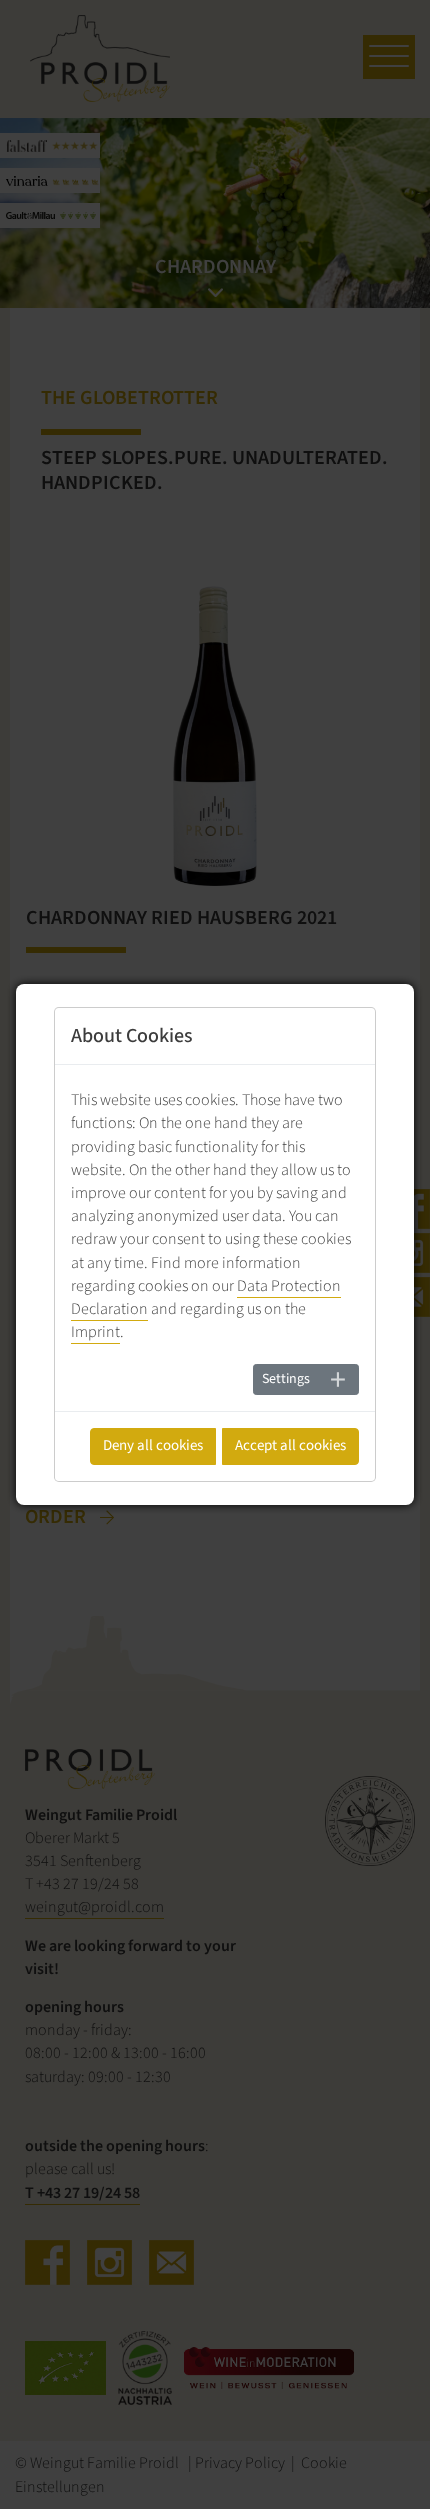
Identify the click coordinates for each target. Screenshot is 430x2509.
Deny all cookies (153, 1445)
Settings (286, 1379)
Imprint (95, 1332)
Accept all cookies (290, 1445)
